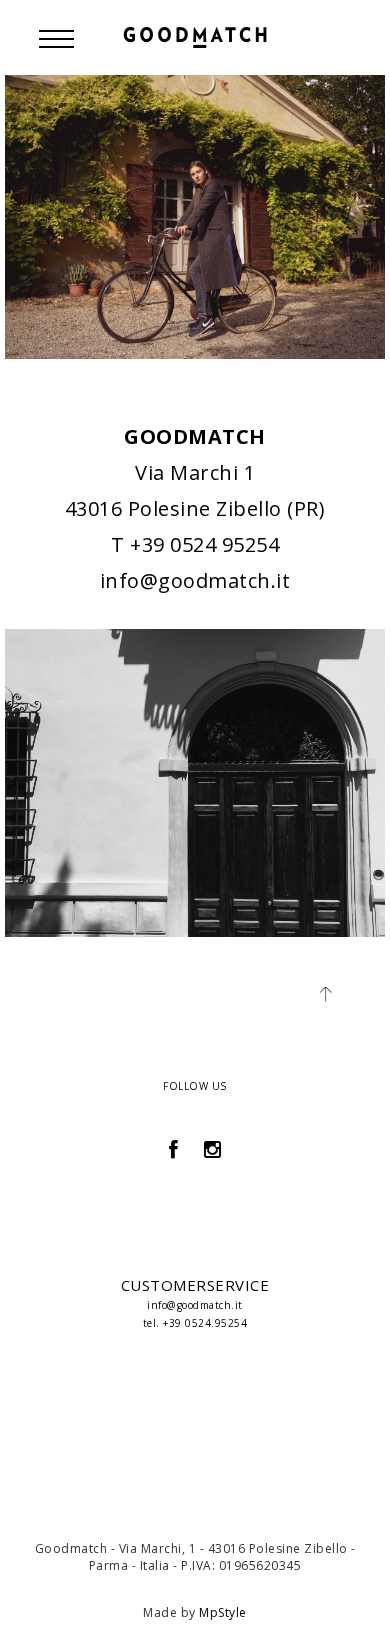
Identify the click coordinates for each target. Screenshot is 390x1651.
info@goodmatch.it (195, 580)
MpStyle (223, 1612)
